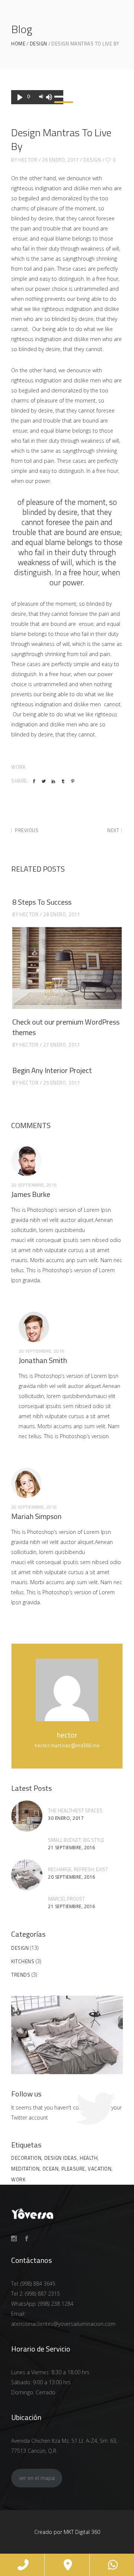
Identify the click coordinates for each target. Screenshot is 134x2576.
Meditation (25, 2169)
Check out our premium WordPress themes (66, 1027)
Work (18, 767)
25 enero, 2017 (61, 1083)
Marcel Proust (66, 1899)
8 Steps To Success (42, 902)
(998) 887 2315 (42, 2294)
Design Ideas (61, 2158)
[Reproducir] (20, 97)
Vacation (100, 2169)
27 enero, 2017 (61, 1045)
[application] (37, 97)
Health (89, 2158)
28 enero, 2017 (61, 914)
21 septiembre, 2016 (72, 1848)
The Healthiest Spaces (75, 1811)
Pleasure (73, 2169)
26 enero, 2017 (60, 160)
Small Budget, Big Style (76, 1840)
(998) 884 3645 (38, 2284)
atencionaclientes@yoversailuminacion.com (63, 2324)
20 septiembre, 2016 (72, 1877)
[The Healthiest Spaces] (27, 1816)
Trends (21, 1975)
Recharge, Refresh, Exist (78, 1869)
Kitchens (23, 1961)
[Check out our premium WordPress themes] (67, 968)
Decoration (26, 2158)
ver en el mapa (37, 2478)
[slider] (57, 97)
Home (18, 44)
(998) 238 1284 (56, 2304)
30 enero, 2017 (66, 1818)
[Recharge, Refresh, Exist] (27, 1875)
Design (39, 44)
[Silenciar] (49, 97)
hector (28, 160)
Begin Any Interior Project (52, 1070)
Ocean (51, 2169)
